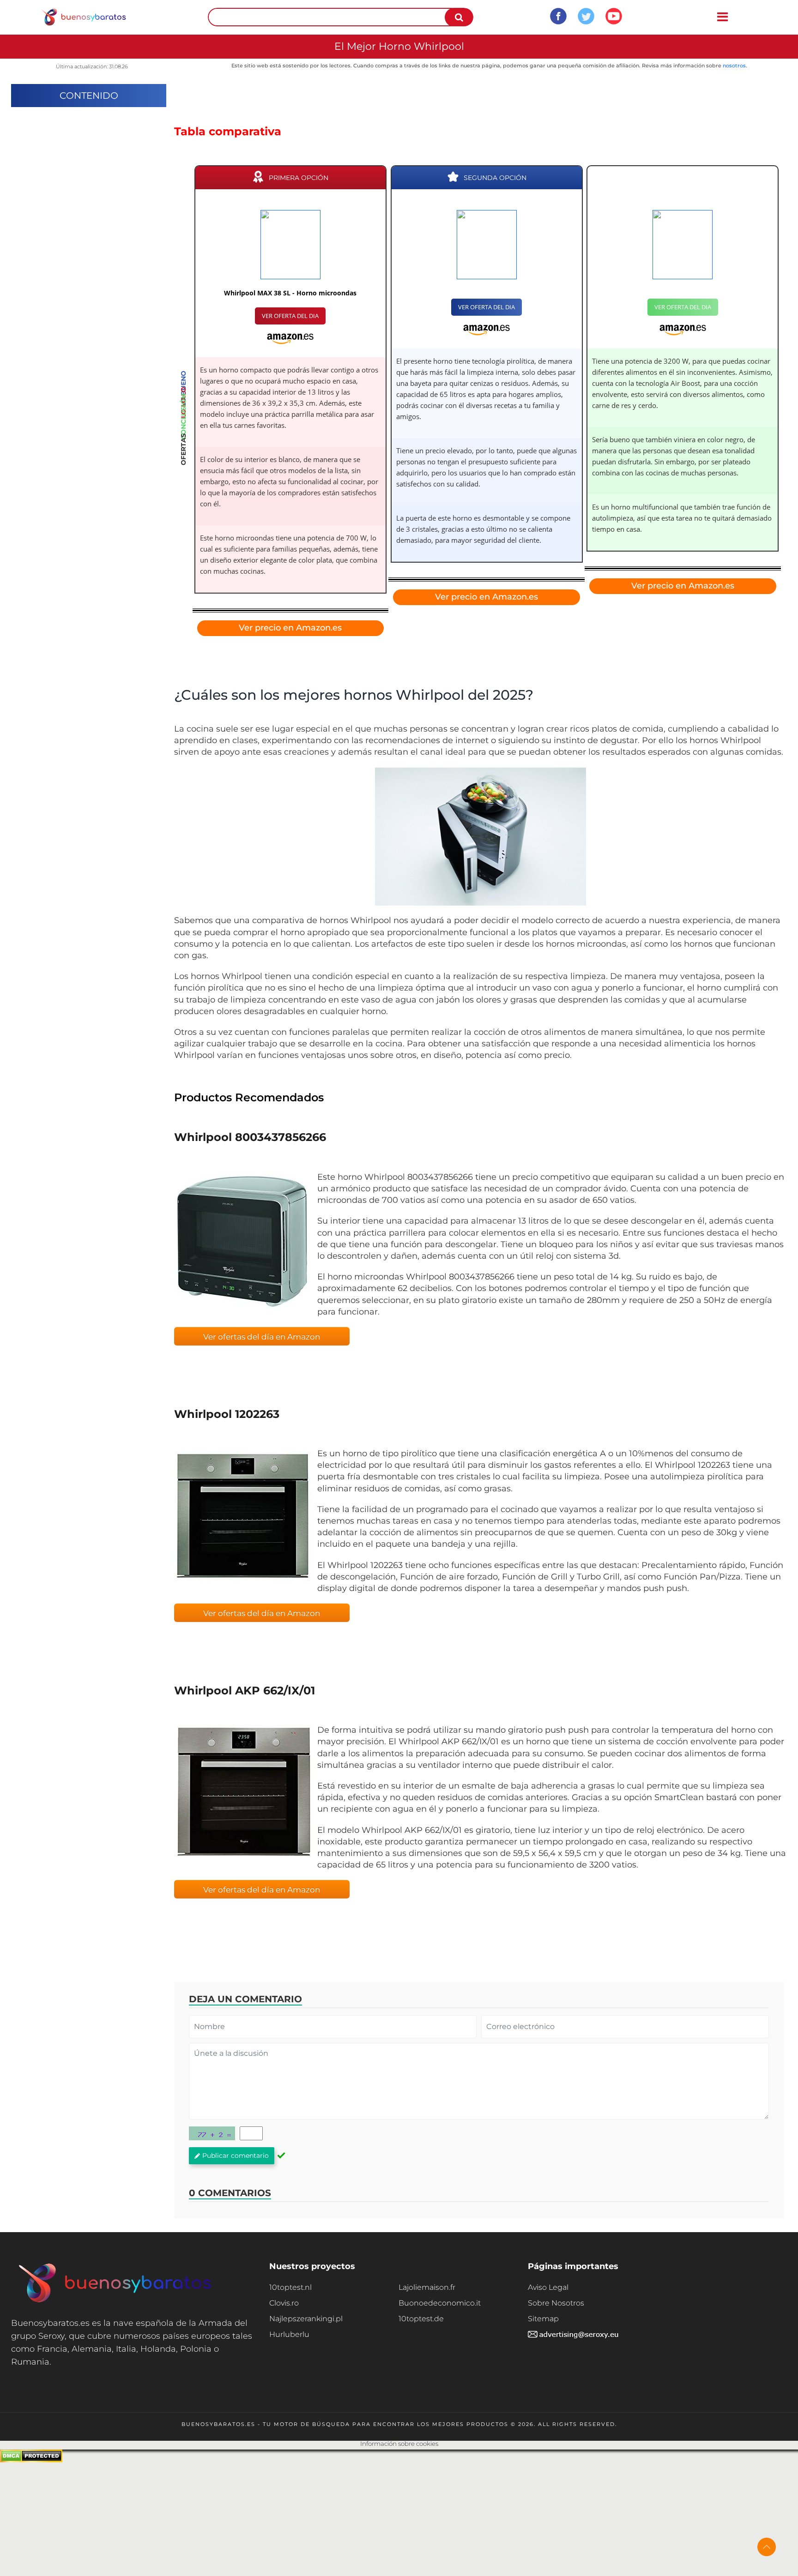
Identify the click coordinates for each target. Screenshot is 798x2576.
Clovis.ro (284, 2303)
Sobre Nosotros (556, 2303)
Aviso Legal (548, 2287)
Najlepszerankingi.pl (306, 2319)
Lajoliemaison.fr (427, 2287)
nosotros (734, 66)
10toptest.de (421, 2319)
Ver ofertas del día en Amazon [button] (262, 1337)
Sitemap (543, 2319)
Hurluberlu (289, 2334)
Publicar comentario (236, 2156)
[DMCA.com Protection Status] (31, 2460)
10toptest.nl (290, 2287)
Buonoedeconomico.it (440, 2303)
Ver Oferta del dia (290, 316)
